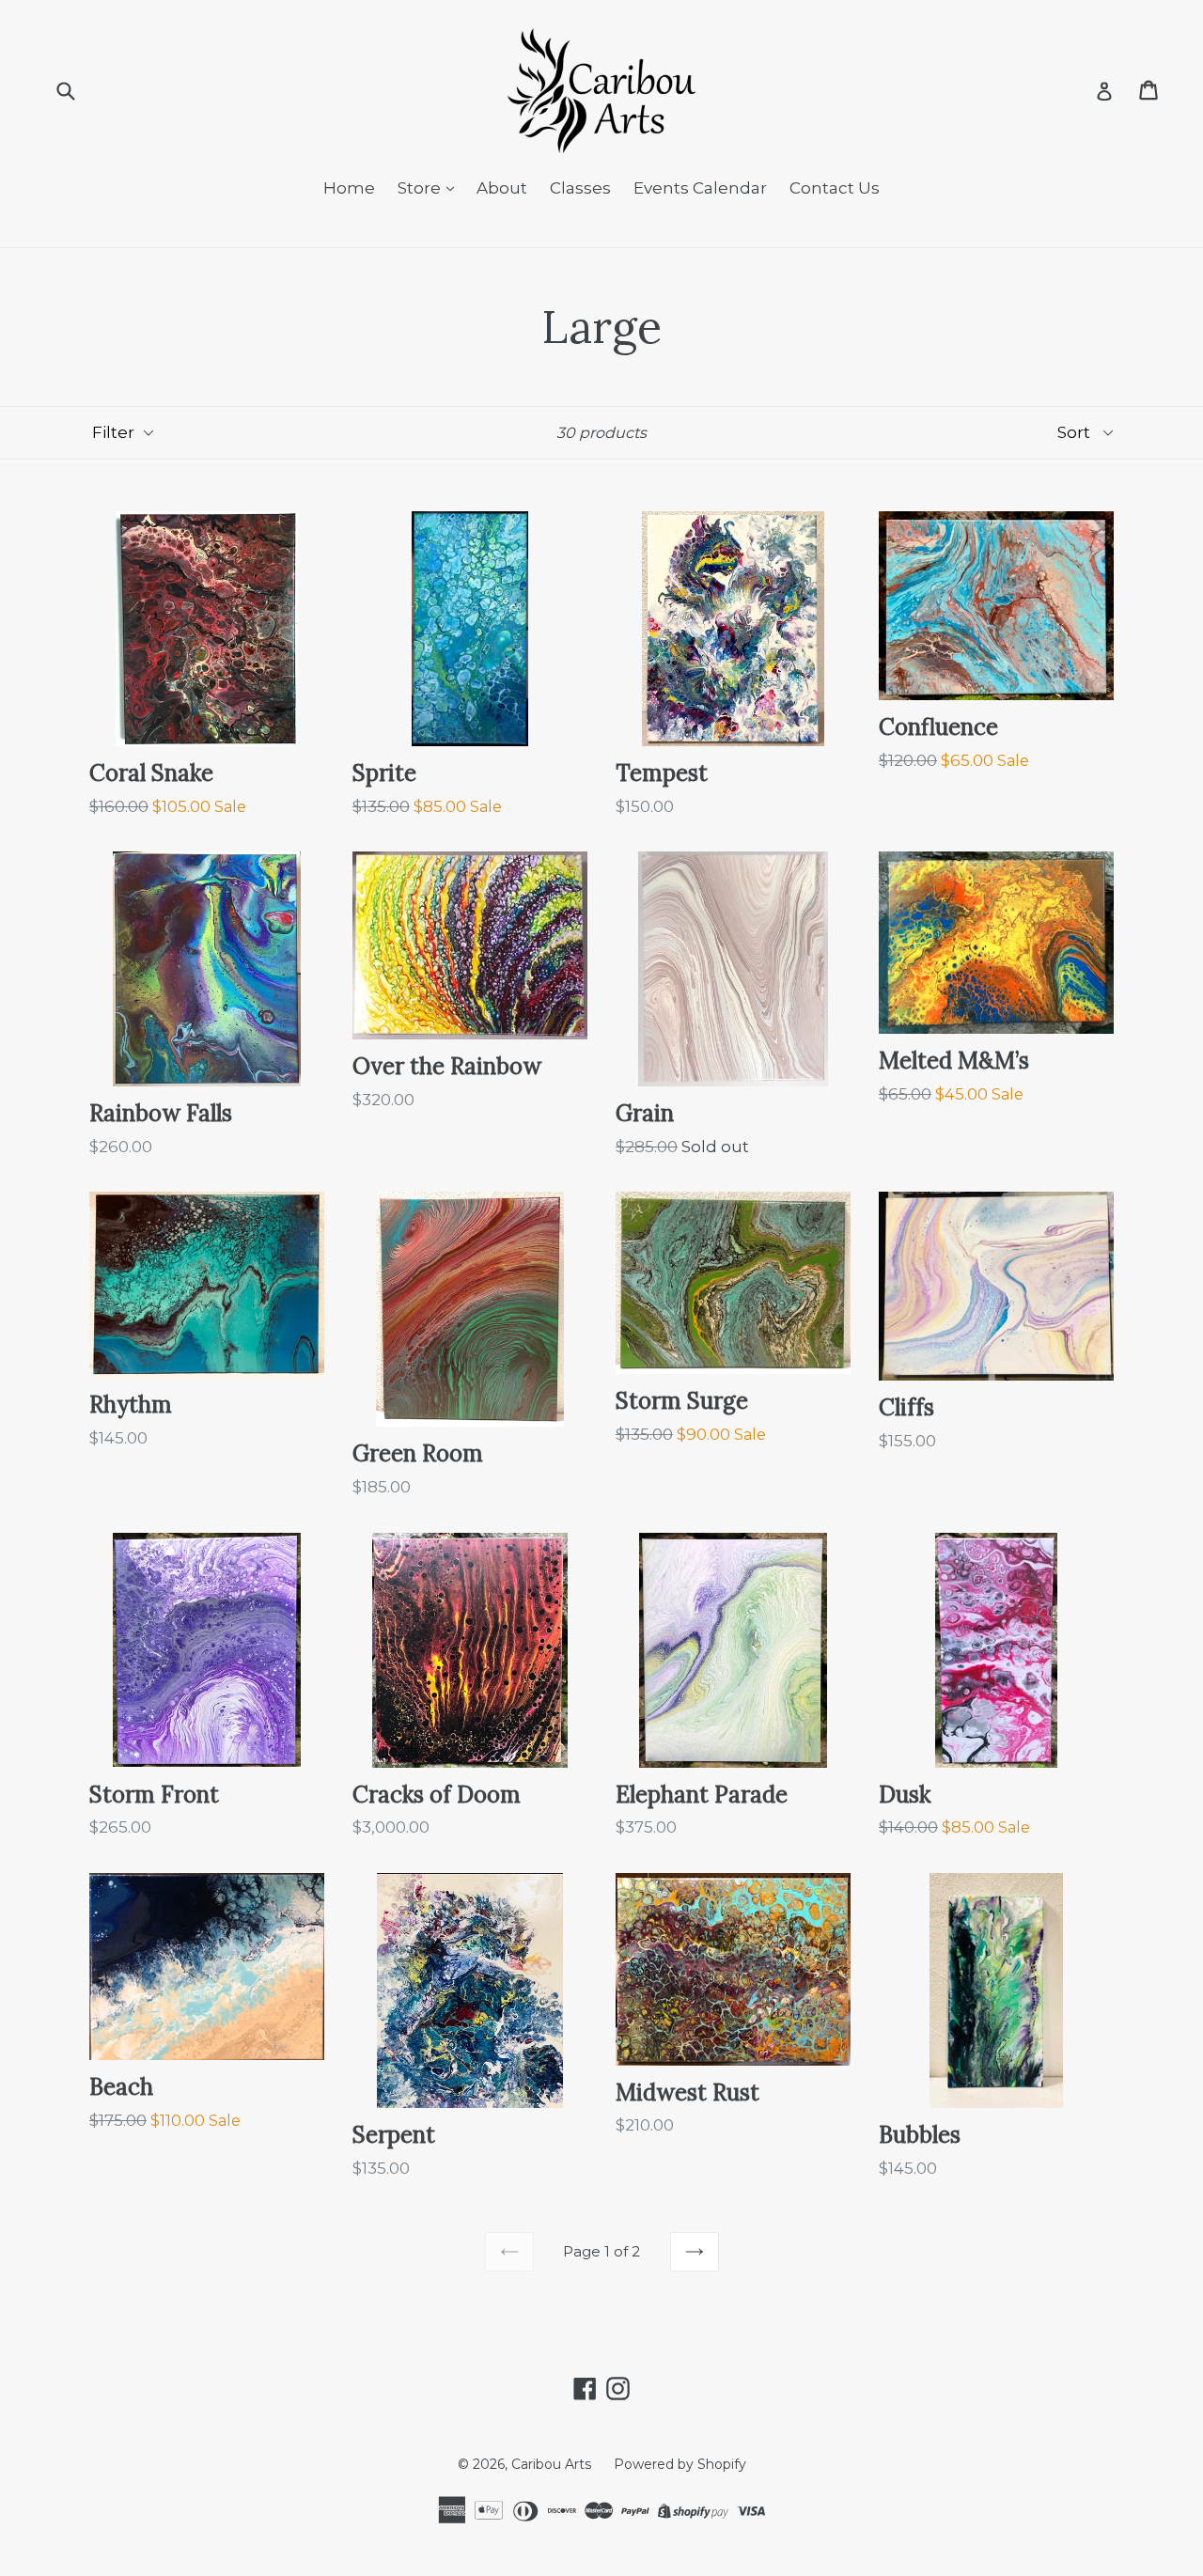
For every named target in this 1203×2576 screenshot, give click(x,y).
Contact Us (835, 188)
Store (421, 188)
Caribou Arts (551, 2464)
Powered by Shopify (680, 2464)
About (502, 188)
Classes (580, 188)
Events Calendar (700, 188)
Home (349, 188)
